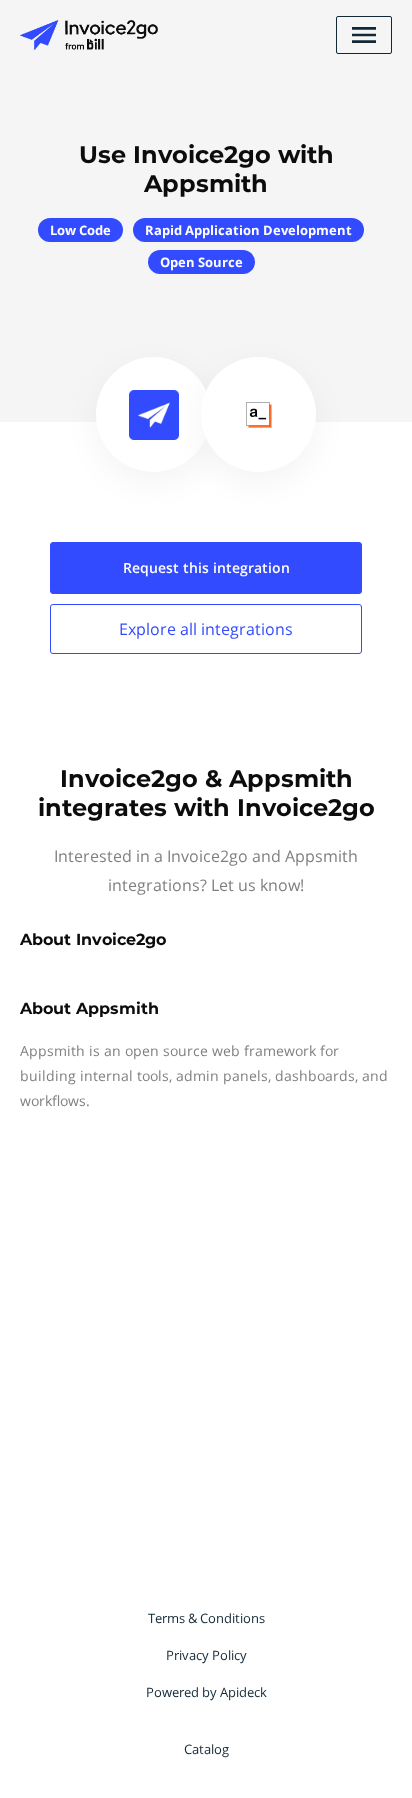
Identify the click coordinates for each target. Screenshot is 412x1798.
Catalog (206, 1749)
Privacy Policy (206, 1655)
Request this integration (206, 567)
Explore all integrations (206, 629)
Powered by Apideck (206, 1692)
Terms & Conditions (206, 1618)
